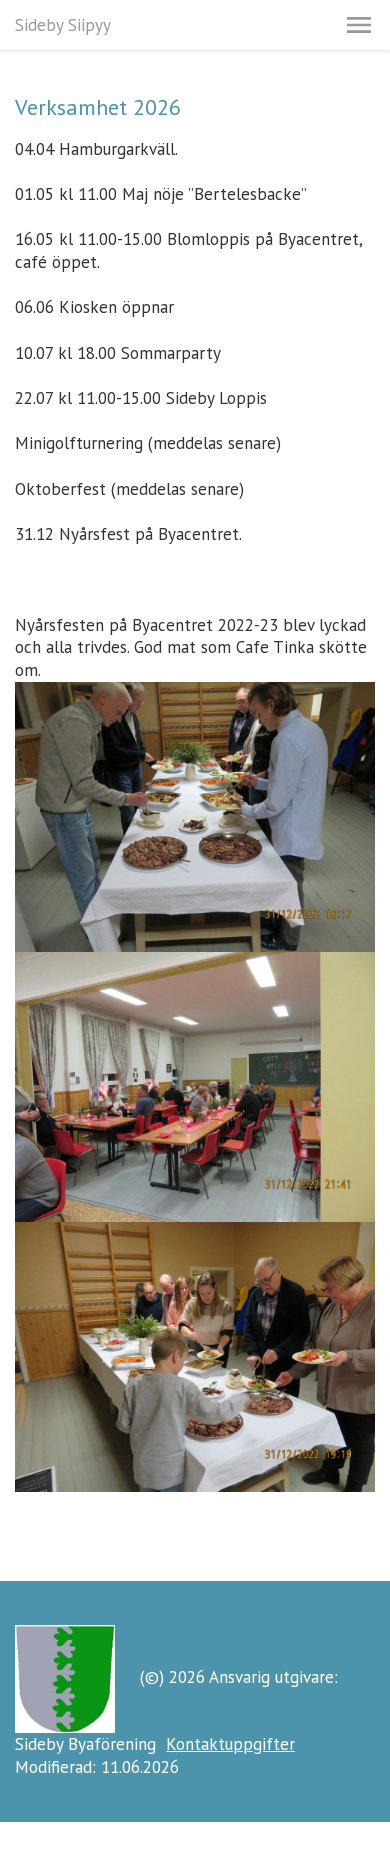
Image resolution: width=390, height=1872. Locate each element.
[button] (359, 25)
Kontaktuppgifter (230, 1744)
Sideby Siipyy (63, 25)
